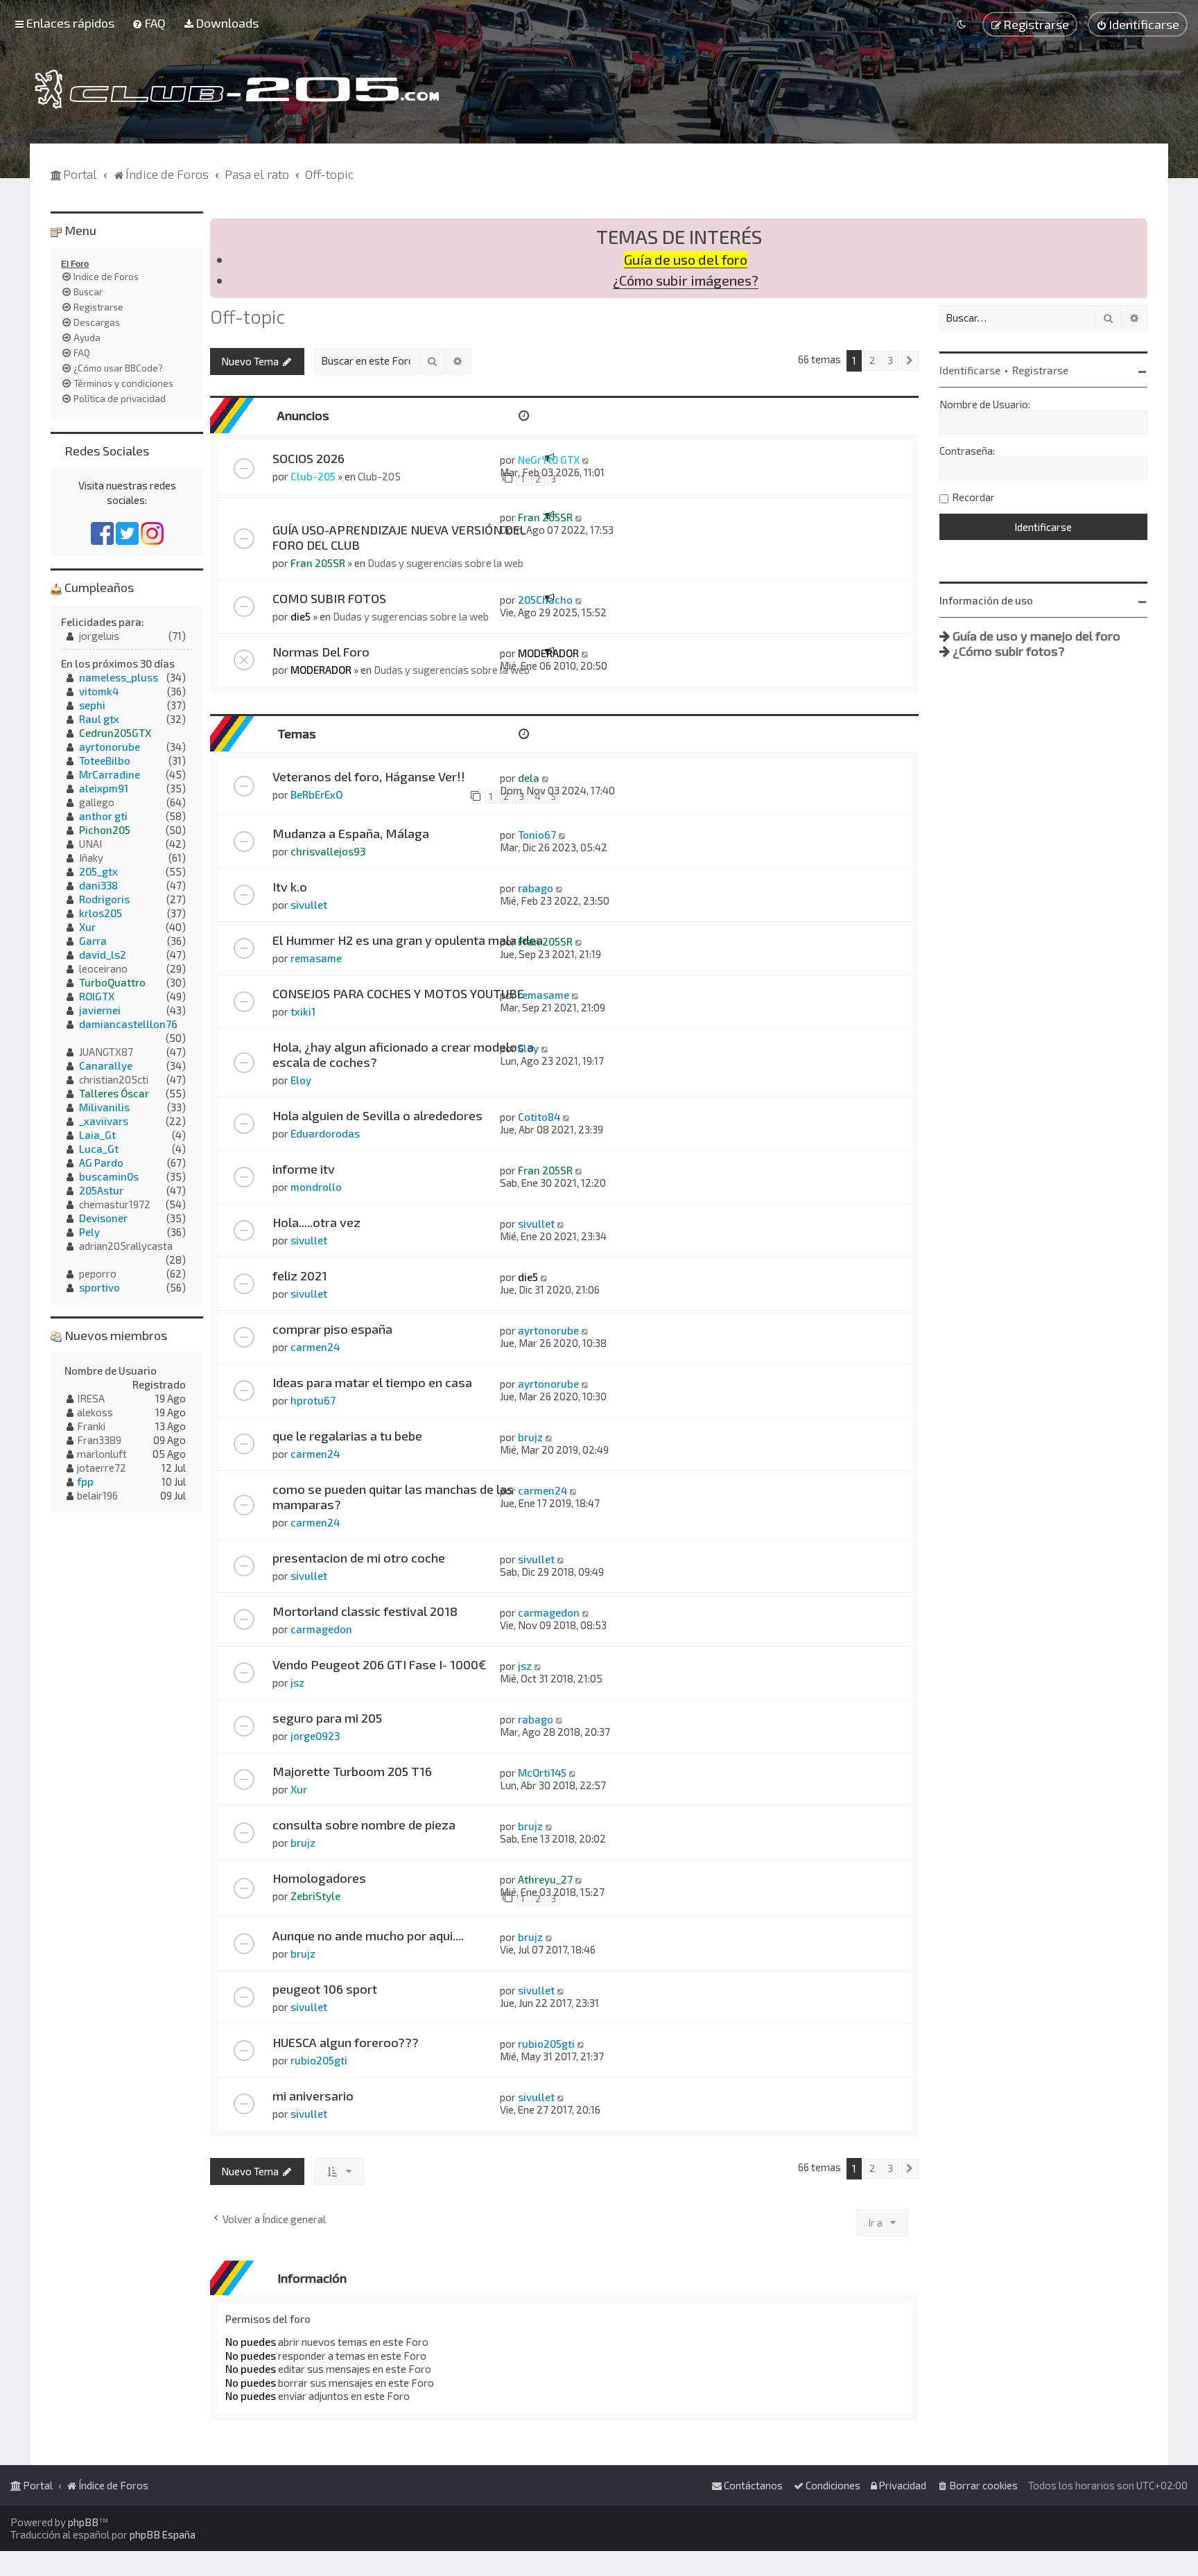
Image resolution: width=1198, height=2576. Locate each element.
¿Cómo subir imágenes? (686, 280)
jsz (297, 1682)
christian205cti (114, 1079)
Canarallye (106, 1065)
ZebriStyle (315, 1896)
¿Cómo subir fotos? (1009, 651)
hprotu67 (313, 1400)
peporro (98, 1273)
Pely (89, 1232)
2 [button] (872, 360)
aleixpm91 (104, 788)
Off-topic (248, 316)
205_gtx (98, 871)
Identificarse (970, 370)
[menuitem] (149, 23)
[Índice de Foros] (237, 89)
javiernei (100, 1010)
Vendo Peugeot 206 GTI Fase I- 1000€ (380, 1664)
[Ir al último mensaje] (586, 460)
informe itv (304, 1169)
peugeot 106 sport (325, 1989)
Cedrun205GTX (115, 733)
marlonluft (102, 1454)
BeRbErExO (316, 794)
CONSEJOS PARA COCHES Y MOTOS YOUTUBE (398, 993)
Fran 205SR (318, 563)
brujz (530, 1437)
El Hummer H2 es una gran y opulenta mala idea (408, 940)
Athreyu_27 (545, 1879)
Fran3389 (99, 1440)
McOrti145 (542, 1773)
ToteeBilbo (105, 760)
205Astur (101, 1190)
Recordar (973, 497)
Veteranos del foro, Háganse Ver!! (369, 776)
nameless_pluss (119, 677)
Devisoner (103, 1218)
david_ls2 (103, 955)
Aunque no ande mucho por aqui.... (368, 1935)
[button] (910, 361)
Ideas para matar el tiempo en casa (372, 1382)
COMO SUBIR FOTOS (329, 598)
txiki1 (303, 1011)
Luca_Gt (99, 1149)
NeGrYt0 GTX (549, 460)
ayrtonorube (548, 1330)
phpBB (83, 2522)
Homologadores (319, 1878)
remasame (316, 958)
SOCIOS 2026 (309, 458)
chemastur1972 (115, 1204)
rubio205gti (319, 2060)
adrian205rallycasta (126, 1246)
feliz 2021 (300, 1276)
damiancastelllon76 (128, 1024)
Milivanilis (104, 1107)
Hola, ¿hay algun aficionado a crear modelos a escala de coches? (403, 1054)
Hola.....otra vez (316, 1222)
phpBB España (163, 2534)
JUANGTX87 (106, 1052)
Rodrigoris (104, 899)
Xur (299, 1789)
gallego (97, 802)
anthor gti (103, 816)
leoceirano (103, 968)
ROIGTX (97, 996)
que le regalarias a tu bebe (347, 1436)
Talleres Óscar (114, 1093)
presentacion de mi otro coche (359, 1558)
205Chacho (545, 600)
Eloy (301, 1080)
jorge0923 (315, 1736)
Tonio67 (537, 835)
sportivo (99, 1287)
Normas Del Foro (321, 652)
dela (529, 778)
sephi (92, 705)
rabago (536, 888)
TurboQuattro (112, 982)
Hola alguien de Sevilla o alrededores (377, 1115)
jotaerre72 (102, 1468)
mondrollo (316, 1187)
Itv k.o (290, 887)
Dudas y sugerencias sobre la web (445, 563)
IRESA (91, 1398)
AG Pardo (101, 1163)
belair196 (97, 1495)
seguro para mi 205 (327, 1718)
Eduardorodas (325, 1133)
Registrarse (1040, 370)
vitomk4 (99, 691)
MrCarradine (110, 774)
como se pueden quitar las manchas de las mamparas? (393, 1497)
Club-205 (313, 476)
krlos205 (101, 913)
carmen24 (315, 1347)
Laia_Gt (97, 1135)
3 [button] (891, 360)
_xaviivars (104, 1121)
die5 (301, 616)
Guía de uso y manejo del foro (1036, 636)
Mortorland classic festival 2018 (365, 1611)
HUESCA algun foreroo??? (346, 2042)
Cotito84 (539, 1117)
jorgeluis (99, 636)
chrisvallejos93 (328, 851)
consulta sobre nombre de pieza (364, 1825)
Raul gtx (99, 719)
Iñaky (91, 858)
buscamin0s (109, 1176)
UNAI (90, 844)
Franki (91, 1426)
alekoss (95, 1412)
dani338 (98, 885)
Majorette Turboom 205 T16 (352, 1771)
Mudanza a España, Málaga (351, 833)
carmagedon (321, 1629)
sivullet (309, 905)
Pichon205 (105, 830)
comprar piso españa (332, 1329)
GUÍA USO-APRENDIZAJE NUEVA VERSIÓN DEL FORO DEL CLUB (399, 537)
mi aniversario (313, 2096)
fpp (85, 1481)
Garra (93, 941)
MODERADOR (321, 670)
